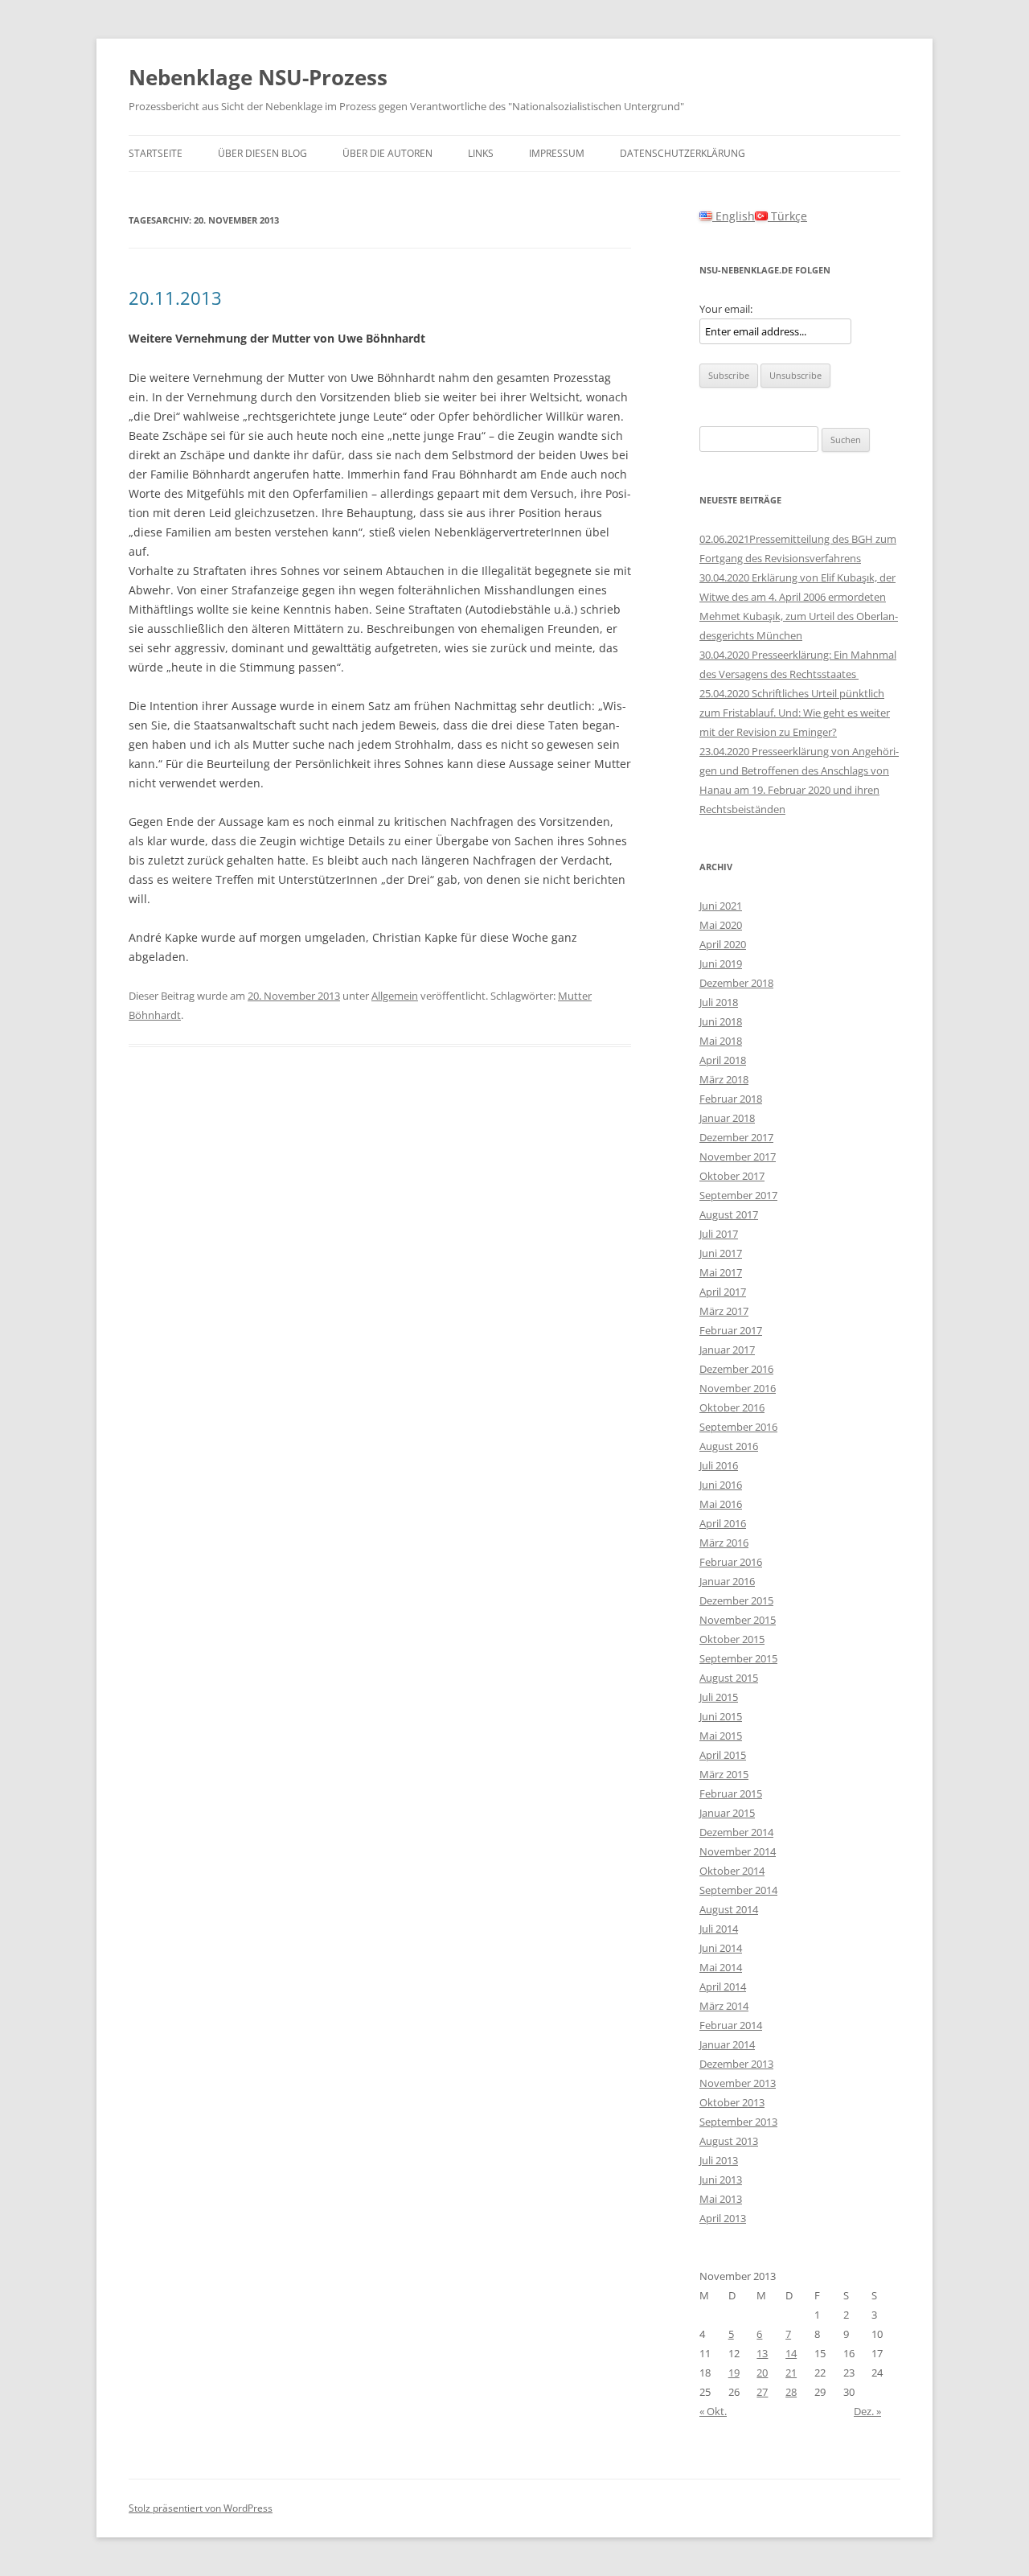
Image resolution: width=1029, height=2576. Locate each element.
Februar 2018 (731, 1099)
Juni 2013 (721, 2180)
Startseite (156, 153)
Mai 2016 (721, 1504)
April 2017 (723, 1292)
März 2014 (724, 2006)
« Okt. (713, 2411)
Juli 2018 (719, 1002)
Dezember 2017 (736, 1137)
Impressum (557, 153)
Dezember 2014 (736, 1832)
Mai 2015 (721, 1736)
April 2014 (723, 1986)
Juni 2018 (721, 1021)
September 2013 (738, 2122)
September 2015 (738, 1658)
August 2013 (729, 2141)
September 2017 (738, 1195)
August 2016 (729, 1446)
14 (791, 2353)
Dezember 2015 (736, 1600)
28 (791, 2392)
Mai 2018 (721, 1041)
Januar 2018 (727, 1118)
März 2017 (724, 1311)
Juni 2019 (721, 963)
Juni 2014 (721, 1948)
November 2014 (738, 1851)
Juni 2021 (721, 906)
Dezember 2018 (736, 983)
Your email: (726, 309)
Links (481, 153)
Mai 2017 (721, 1272)
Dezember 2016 (736, 1369)
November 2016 (738, 1388)
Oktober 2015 (732, 1639)
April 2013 (723, 2218)
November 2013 (738, 2083)
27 (762, 2392)
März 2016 (724, 1543)
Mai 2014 (721, 1967)
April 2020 (723, 944)
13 (762, 2353)
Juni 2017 (721, 1253)
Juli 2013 (719, 2160)
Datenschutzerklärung (683, 153)
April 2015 (723, 1755)
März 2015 (724, 1774)
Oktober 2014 (732, 1871)
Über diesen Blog (262, 153)
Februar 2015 (731, 1793)
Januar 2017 (727, 1350)
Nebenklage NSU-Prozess (258, 77)
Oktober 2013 (732, 2102)
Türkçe (787, 216)
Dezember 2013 (736, 2064)
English (734, 216)
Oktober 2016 (732, 1407)
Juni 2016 (721, 1485)
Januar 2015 (727, 1813)
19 (734, 2373)
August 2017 (729, 1214)
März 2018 (724, 1079)
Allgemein (395, 996)
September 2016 (738, 1427)
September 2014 (738, 1890)
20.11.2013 (175, 298)
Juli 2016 (719, 1465)
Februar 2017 (731, 1330)
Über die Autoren (387, 153)
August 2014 (729, 1909)
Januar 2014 (727, 2044)
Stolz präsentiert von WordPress (201, 2508)
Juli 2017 (719, 1234)
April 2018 (723, 1060)
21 (791, 2373)
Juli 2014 (719, 1929)
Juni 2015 (721, 1716)
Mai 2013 (721, 2199)
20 (762, 2373)
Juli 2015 (719, 1697)
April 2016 (723, 1523)
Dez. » (867, 2411)
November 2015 (738, 1620)
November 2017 (738, 1157)
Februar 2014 (731, 2025)
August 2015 (729, 1678)
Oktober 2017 (732, 1176)
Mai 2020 (721, 925)
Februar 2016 (731, 1562)
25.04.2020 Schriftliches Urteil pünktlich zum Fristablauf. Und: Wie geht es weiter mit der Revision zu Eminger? (795, 713)
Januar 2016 (727, 1581)
